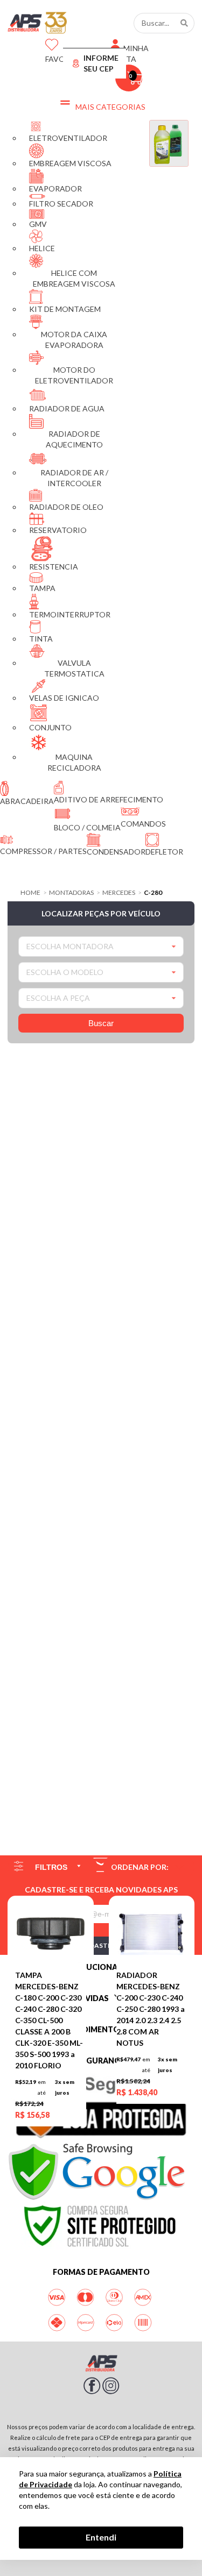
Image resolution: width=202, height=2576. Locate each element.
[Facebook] (92, 2392)
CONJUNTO (50, 727)
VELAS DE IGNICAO (64, 698)
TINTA (41, 639)
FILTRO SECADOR (61, 204)
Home (30, 893)
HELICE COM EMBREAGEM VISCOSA (74, 278)
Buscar (101, 1023)
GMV (38, 224)
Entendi (101, 2537)
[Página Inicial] (32, 23)
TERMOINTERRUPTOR (70, 614)
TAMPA (42, 588)
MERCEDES (119, 893)
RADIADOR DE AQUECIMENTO (74, 439)
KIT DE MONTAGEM (65, 309)
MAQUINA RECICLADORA (74, 762)
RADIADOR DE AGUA (67, 408)
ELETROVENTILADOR (68, 138)
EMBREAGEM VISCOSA (70, 163)
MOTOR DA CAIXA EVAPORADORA (74, 340)
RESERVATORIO (58, 530)
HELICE (42, 248)
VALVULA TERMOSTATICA (74, 668)
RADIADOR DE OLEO (66, 507)
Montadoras (71, 893)
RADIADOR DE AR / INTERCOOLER (74, 478)
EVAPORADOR (55, 188)
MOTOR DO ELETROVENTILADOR (74, 375)
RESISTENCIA (54, 567)
